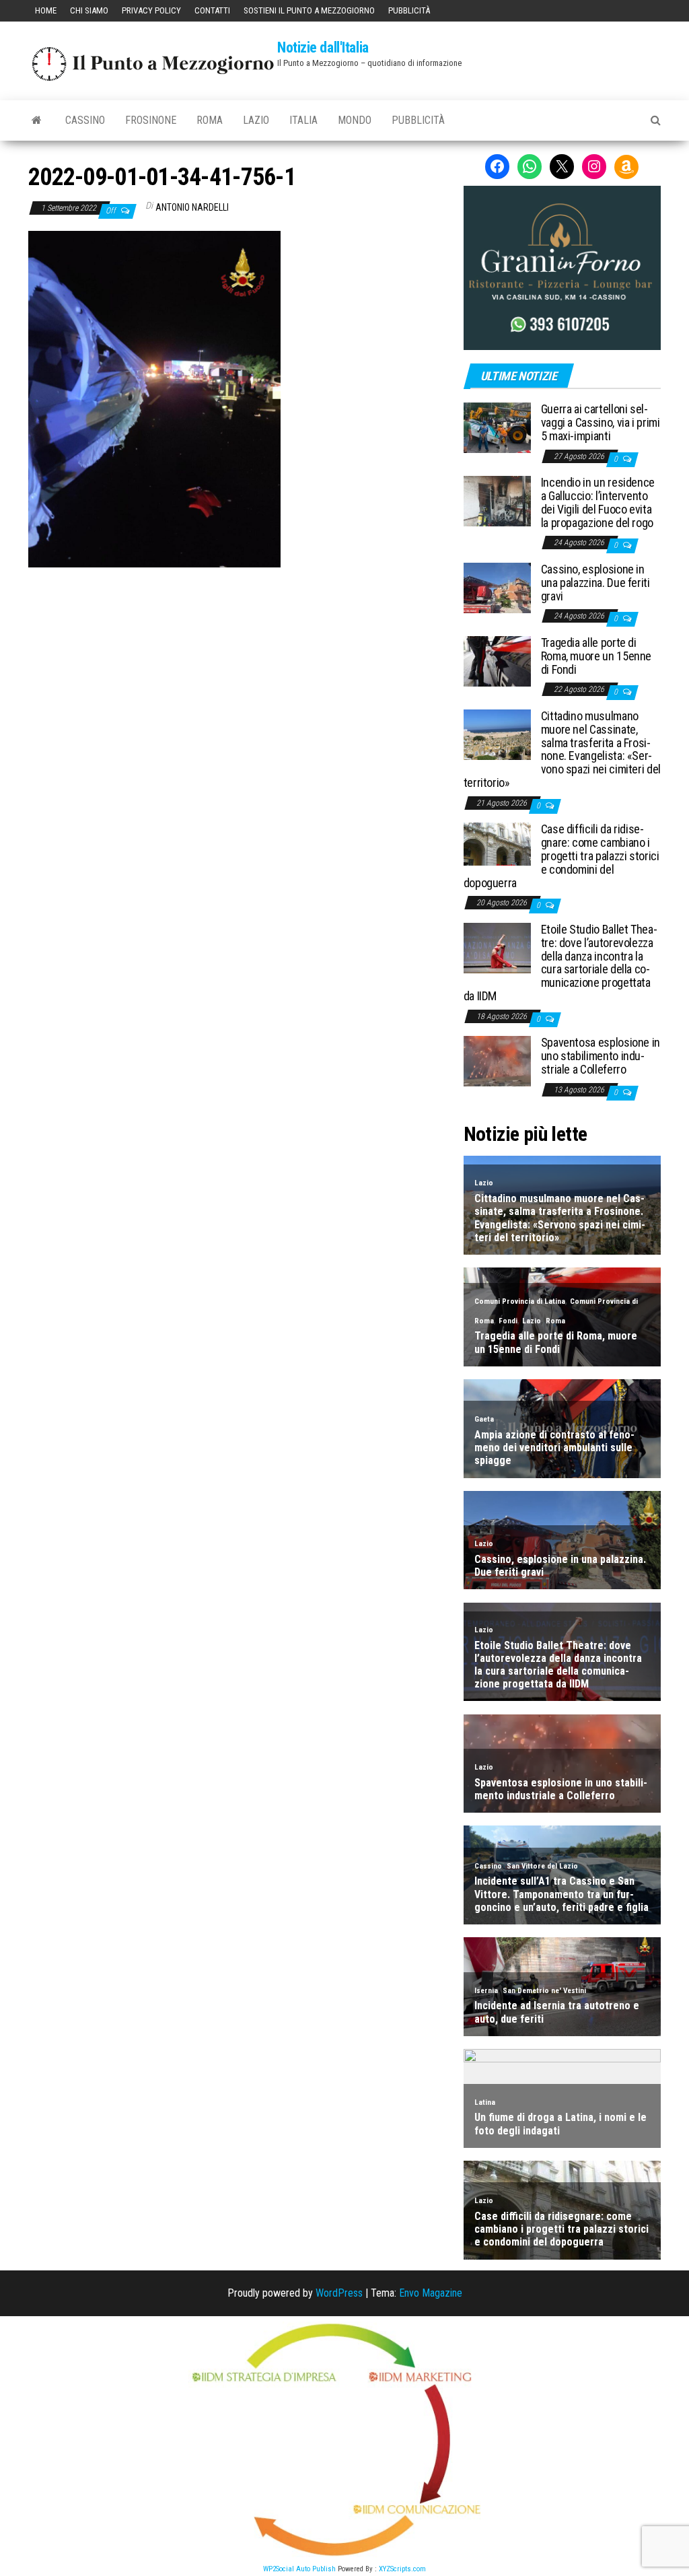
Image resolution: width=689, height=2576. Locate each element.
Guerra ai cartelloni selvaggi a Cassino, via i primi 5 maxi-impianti (601, 422)
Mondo (355, 120)
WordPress (339, 2293)
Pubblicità (409, 10)
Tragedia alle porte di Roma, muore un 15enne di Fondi (596, 656)
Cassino (85, 120)
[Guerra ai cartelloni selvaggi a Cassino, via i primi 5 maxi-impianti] (497, 427)
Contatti (212, 10)
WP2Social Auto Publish (299, 2569)
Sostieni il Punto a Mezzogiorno (309, 10)
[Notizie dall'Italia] (37, 120)
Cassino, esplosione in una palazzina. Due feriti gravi (595, 583)
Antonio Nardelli (192, 207)
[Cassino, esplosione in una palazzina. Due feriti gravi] (497, 587)
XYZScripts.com (402, 2569)
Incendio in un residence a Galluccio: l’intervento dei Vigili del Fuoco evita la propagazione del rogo (598, 502)
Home (46, 10)
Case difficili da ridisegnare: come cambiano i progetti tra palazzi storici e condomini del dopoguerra (561, 856)
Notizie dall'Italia (323, 47)
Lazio (256, 120)
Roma (210, 120)
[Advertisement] (235, 658)
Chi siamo (89, 10)
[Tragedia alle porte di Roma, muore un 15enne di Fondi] (497, 661)
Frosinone (151, 120)
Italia (303, 120)
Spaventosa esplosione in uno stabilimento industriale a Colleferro (601, 1056)
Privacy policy (151, 10)
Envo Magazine (431, 2293)
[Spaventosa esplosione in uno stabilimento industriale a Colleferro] (497, 1060)
